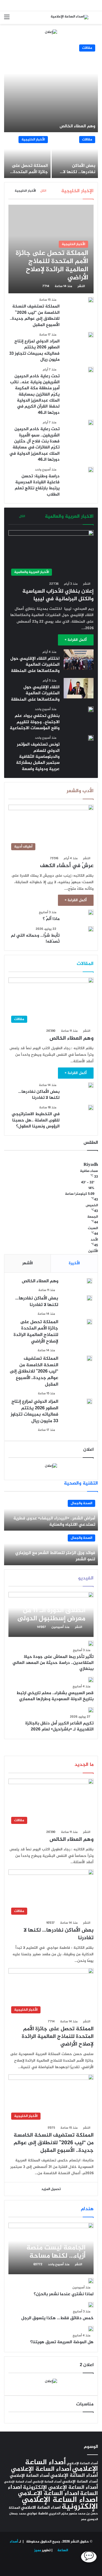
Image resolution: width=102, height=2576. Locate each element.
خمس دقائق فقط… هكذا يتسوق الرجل (57, 2318)
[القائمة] (7, 19)
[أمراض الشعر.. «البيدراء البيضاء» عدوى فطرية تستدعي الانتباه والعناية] (51, 1514)
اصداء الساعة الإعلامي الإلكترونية (60, 2503)
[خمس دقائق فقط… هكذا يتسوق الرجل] (91, 2305)
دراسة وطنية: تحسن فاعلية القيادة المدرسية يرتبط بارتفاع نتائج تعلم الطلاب (37, 485)
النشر (81, 286)
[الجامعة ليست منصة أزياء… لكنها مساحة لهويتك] (51, 2248)
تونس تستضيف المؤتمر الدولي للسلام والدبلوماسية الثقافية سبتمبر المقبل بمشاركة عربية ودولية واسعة (38, 757)
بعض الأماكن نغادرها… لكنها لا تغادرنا (79, 172)
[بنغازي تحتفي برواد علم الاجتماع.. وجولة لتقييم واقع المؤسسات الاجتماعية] (91, 709)
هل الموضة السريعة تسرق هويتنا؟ (62, 2342)
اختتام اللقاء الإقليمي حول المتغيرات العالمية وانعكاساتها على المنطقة (35, 665)
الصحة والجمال (81, 1503)
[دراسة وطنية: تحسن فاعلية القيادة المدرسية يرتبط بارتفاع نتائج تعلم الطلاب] (91, 470)
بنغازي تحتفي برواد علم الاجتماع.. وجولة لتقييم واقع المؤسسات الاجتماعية (35, 722)
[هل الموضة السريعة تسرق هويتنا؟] (91, 2329)
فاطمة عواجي (37, 2514)
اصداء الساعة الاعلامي (41, 2508)
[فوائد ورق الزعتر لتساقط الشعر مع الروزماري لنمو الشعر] (51, 1548)
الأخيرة (74, 1263)
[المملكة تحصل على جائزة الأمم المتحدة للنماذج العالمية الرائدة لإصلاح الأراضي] (27, 156)
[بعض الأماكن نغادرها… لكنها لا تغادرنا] (75, 156)
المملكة (14, 2508)
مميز (38, 2550)
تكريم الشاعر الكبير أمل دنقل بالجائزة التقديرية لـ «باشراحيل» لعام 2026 (59, 1726)
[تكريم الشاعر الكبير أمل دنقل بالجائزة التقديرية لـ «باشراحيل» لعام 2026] (91, 1710)
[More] (15, 516)
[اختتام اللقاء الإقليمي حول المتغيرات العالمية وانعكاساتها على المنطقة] (79, 660)
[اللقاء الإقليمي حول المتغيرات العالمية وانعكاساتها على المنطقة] (79, 688)
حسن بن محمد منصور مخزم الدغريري (73, 2514)
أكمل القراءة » (76, 640)
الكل (43, 191)
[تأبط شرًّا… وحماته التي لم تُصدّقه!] (91, 929)
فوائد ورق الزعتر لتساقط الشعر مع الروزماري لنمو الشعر (55, 1556)
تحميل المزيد (51, 2189)
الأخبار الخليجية (33, 140)
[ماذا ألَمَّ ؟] (91, 912)
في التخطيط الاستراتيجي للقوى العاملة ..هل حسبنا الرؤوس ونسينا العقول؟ (36, 1120)
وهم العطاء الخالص (77, 126)
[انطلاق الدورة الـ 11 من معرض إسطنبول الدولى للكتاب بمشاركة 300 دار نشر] (51, 1614)
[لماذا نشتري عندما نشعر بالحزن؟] (91, 2281)
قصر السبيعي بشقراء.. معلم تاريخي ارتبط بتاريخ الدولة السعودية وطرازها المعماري (55, 1696)
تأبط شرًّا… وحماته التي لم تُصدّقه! (35, 939)
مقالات (87, 48)
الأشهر (28, 1263)
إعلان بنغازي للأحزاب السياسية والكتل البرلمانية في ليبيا (58, 595)
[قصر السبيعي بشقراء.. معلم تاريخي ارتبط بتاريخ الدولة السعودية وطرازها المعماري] (91, 1680)
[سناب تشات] (32, 2564)
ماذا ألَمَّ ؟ (51, 919)
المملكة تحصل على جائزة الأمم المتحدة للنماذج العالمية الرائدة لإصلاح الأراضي (28, 175)
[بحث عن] (95, 19)
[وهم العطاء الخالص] (51, 87)
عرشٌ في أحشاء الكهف (67, 866)
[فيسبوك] (58, 2564)
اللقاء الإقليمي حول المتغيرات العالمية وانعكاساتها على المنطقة (35, 693)
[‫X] (45, 2564)
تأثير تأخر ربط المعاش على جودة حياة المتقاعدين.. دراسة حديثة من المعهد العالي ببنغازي (53, 1663)
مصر (84, 2519)
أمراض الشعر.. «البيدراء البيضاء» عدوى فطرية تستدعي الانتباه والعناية (54, 1521)
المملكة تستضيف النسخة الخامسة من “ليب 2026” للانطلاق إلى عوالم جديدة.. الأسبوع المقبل (35, 316)
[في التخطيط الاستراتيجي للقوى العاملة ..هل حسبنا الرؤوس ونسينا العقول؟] (91, 1108)
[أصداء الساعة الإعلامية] (69, 18)
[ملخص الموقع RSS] (71, 2564)
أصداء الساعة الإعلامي (41, 2469)
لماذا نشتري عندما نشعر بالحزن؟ (64, 2294)
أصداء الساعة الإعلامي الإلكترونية (60, 2488)
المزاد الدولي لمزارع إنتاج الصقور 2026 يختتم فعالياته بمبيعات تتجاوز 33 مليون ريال (34, 351)
